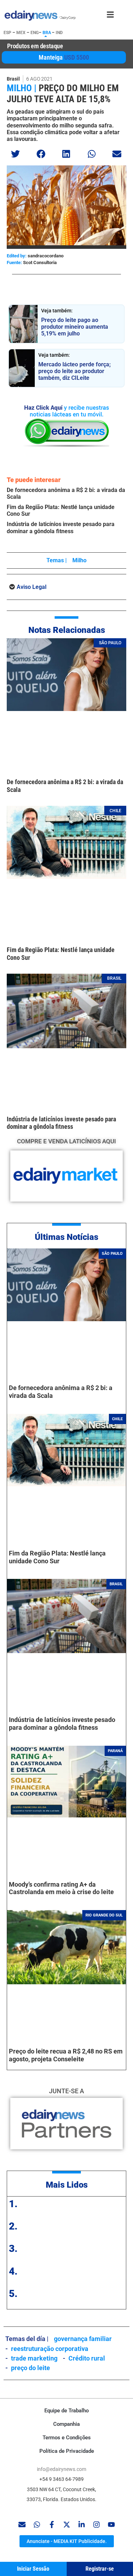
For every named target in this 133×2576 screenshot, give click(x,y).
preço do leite (31, 2368)
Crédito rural (87, 2358)
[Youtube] (111, 2525)
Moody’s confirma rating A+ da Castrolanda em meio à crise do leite (61, 1888)
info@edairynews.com (62, 2469)
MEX (21, 33)
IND (59, 33)
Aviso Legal (32, 587)
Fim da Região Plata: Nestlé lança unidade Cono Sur (57, 1557)
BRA (47, 33)
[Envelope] (22, 2525)
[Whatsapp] (37, 2525)
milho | (22, 88)
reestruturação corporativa (50, 2349)
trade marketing (34, 2358)
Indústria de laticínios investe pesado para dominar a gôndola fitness (61, 527)
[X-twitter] (67, 2525)
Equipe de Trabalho (66, 2411)
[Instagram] (96, 2525)
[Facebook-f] (52, 2525)
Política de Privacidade (67, 2451)
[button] (16, 154)
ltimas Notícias (69, 1237)
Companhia (66, 2424)
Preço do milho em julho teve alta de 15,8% (63, 94)
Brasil (13, 79)
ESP (7, 33)
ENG (35, 33)
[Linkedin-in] (82, 2525)
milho (79, 560)
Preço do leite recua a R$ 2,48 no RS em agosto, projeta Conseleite (66, 2055)
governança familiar (83, 2339)
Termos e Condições (67, 2438)
